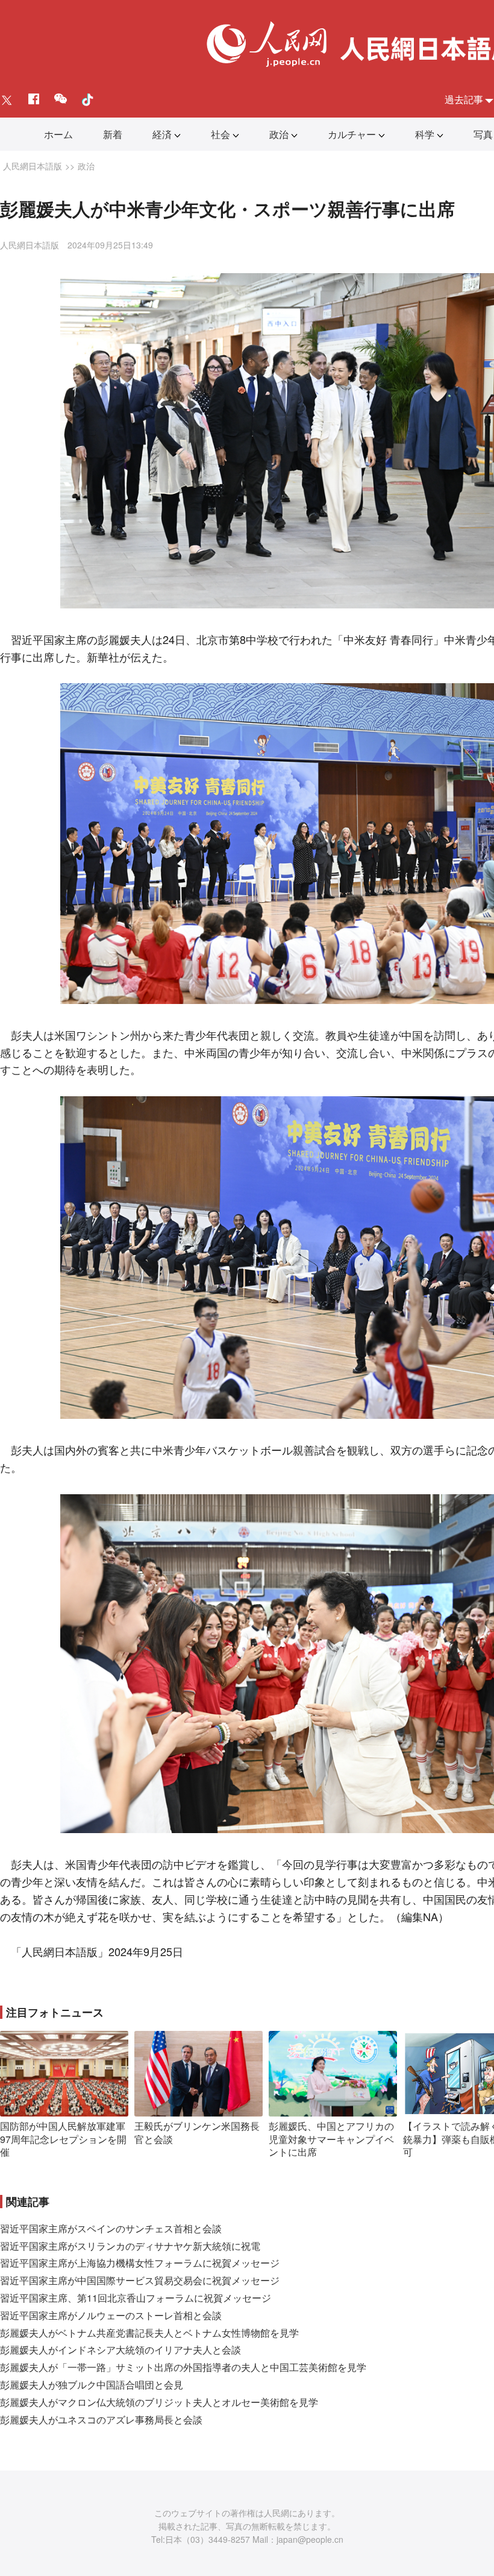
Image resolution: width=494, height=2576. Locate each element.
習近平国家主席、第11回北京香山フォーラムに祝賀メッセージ (136, 2298)
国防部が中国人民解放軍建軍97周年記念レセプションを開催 (63, 2139)
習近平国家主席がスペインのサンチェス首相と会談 (111, 2228)
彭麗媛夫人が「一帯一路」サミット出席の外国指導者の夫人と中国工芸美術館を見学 (183, 2367)
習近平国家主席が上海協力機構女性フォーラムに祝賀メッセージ (140, 2263)
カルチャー (352, 134)
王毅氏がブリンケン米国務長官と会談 (197, 2132)
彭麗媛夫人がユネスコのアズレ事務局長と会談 (101, 2420)
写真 (483, 134)
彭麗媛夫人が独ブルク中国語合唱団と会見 (92, 2385)
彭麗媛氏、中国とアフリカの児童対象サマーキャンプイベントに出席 (331, 2139)
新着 (113, 134)
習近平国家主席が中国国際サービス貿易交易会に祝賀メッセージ (140, 2280)
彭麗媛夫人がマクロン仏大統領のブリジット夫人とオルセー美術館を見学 (159, 2402)
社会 (220, 134)
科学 (425, 134)
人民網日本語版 (33, 166)
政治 (279, 134)
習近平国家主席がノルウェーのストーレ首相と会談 (111, 2315)
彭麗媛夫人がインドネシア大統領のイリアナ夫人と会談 (120, 2350)
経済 (162, 134)
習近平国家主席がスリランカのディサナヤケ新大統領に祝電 (130, 2246)
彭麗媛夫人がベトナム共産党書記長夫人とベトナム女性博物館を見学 (149, 2333)
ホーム (58, 134)
